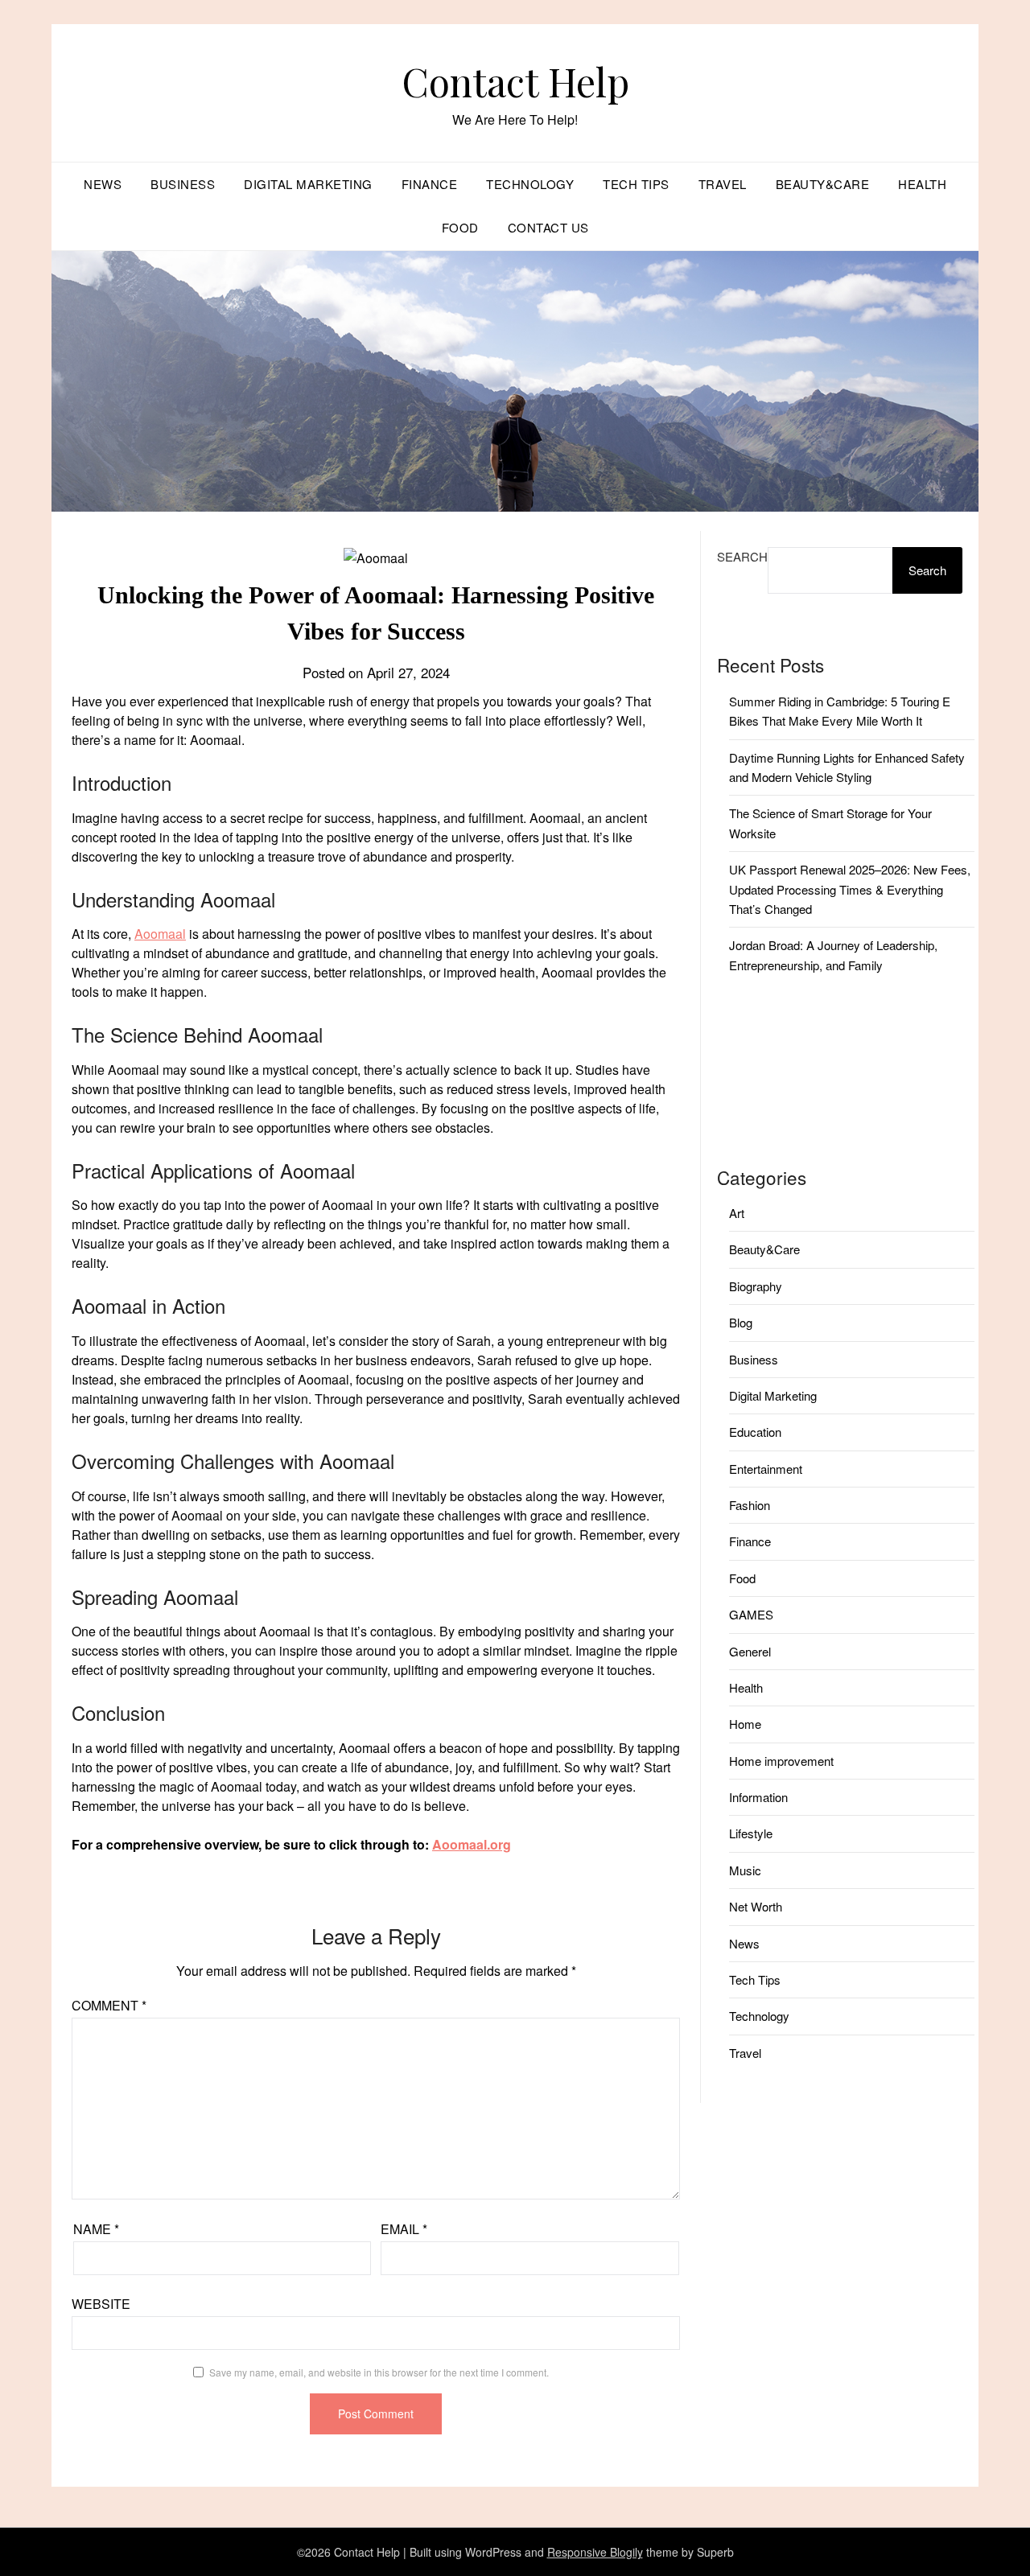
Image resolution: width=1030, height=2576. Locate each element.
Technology (530, 184)
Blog (741, 1322)
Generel (750, 1651)
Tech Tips (636, 184)
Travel (723, 184)
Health (922, 184)
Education (755, 1432)
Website (101, 2304)
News (103, 184)
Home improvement (781, 1761)
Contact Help (515, 81)
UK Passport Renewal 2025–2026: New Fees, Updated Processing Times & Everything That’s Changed (850, 889)
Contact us (548, 227)
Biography (756, 1286)
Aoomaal (160, 934)
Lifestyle (751, 1833)
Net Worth (756, 1906)
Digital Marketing (308, 184)
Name (96, 2229)
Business (183, 184)
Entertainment (766, 1469)
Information (758, 1797)
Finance (430, 184)
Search (742, 556)
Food (460, 227)
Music (745, 1870)
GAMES (751, 1614)
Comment (109, 2005)
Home (745, 1724)
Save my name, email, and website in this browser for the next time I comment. (379, 2372)
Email (404, 2229)
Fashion (750, 1505)
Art (737, 1213)
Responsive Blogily (595, 2552)
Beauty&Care (823, 184)
